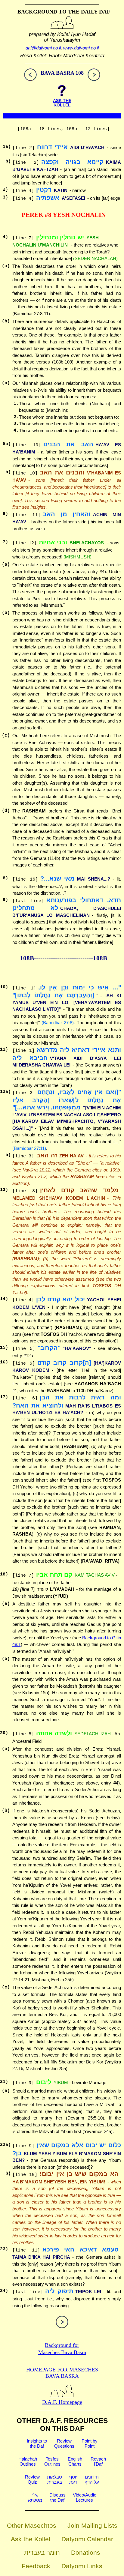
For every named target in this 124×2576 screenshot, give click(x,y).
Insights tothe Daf (37, 2443)
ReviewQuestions (64, 2443)
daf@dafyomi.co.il (43, 48)
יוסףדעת (73, 2479)
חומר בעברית (42, 2552)
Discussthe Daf (57, 2497)
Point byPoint (90, 2443)
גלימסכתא (35, 2497)
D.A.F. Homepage (62, 2402)
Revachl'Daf (98, 2461)
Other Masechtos (32, 2525)
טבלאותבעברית (54, 2479)
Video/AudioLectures (85, 2497)
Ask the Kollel (31, 2539)
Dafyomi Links (82, 2566)
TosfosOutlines (52, 2461)
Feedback (36, 2566)
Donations (86, 2552)
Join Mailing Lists (92, 2525)
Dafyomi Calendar (87, 2539)
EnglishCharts (75, 2461)
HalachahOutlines (28, 2461)
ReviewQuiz (32, 2479)
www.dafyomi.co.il (81, 48)
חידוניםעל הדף (92, 2479)
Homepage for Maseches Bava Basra (62, 2373)
